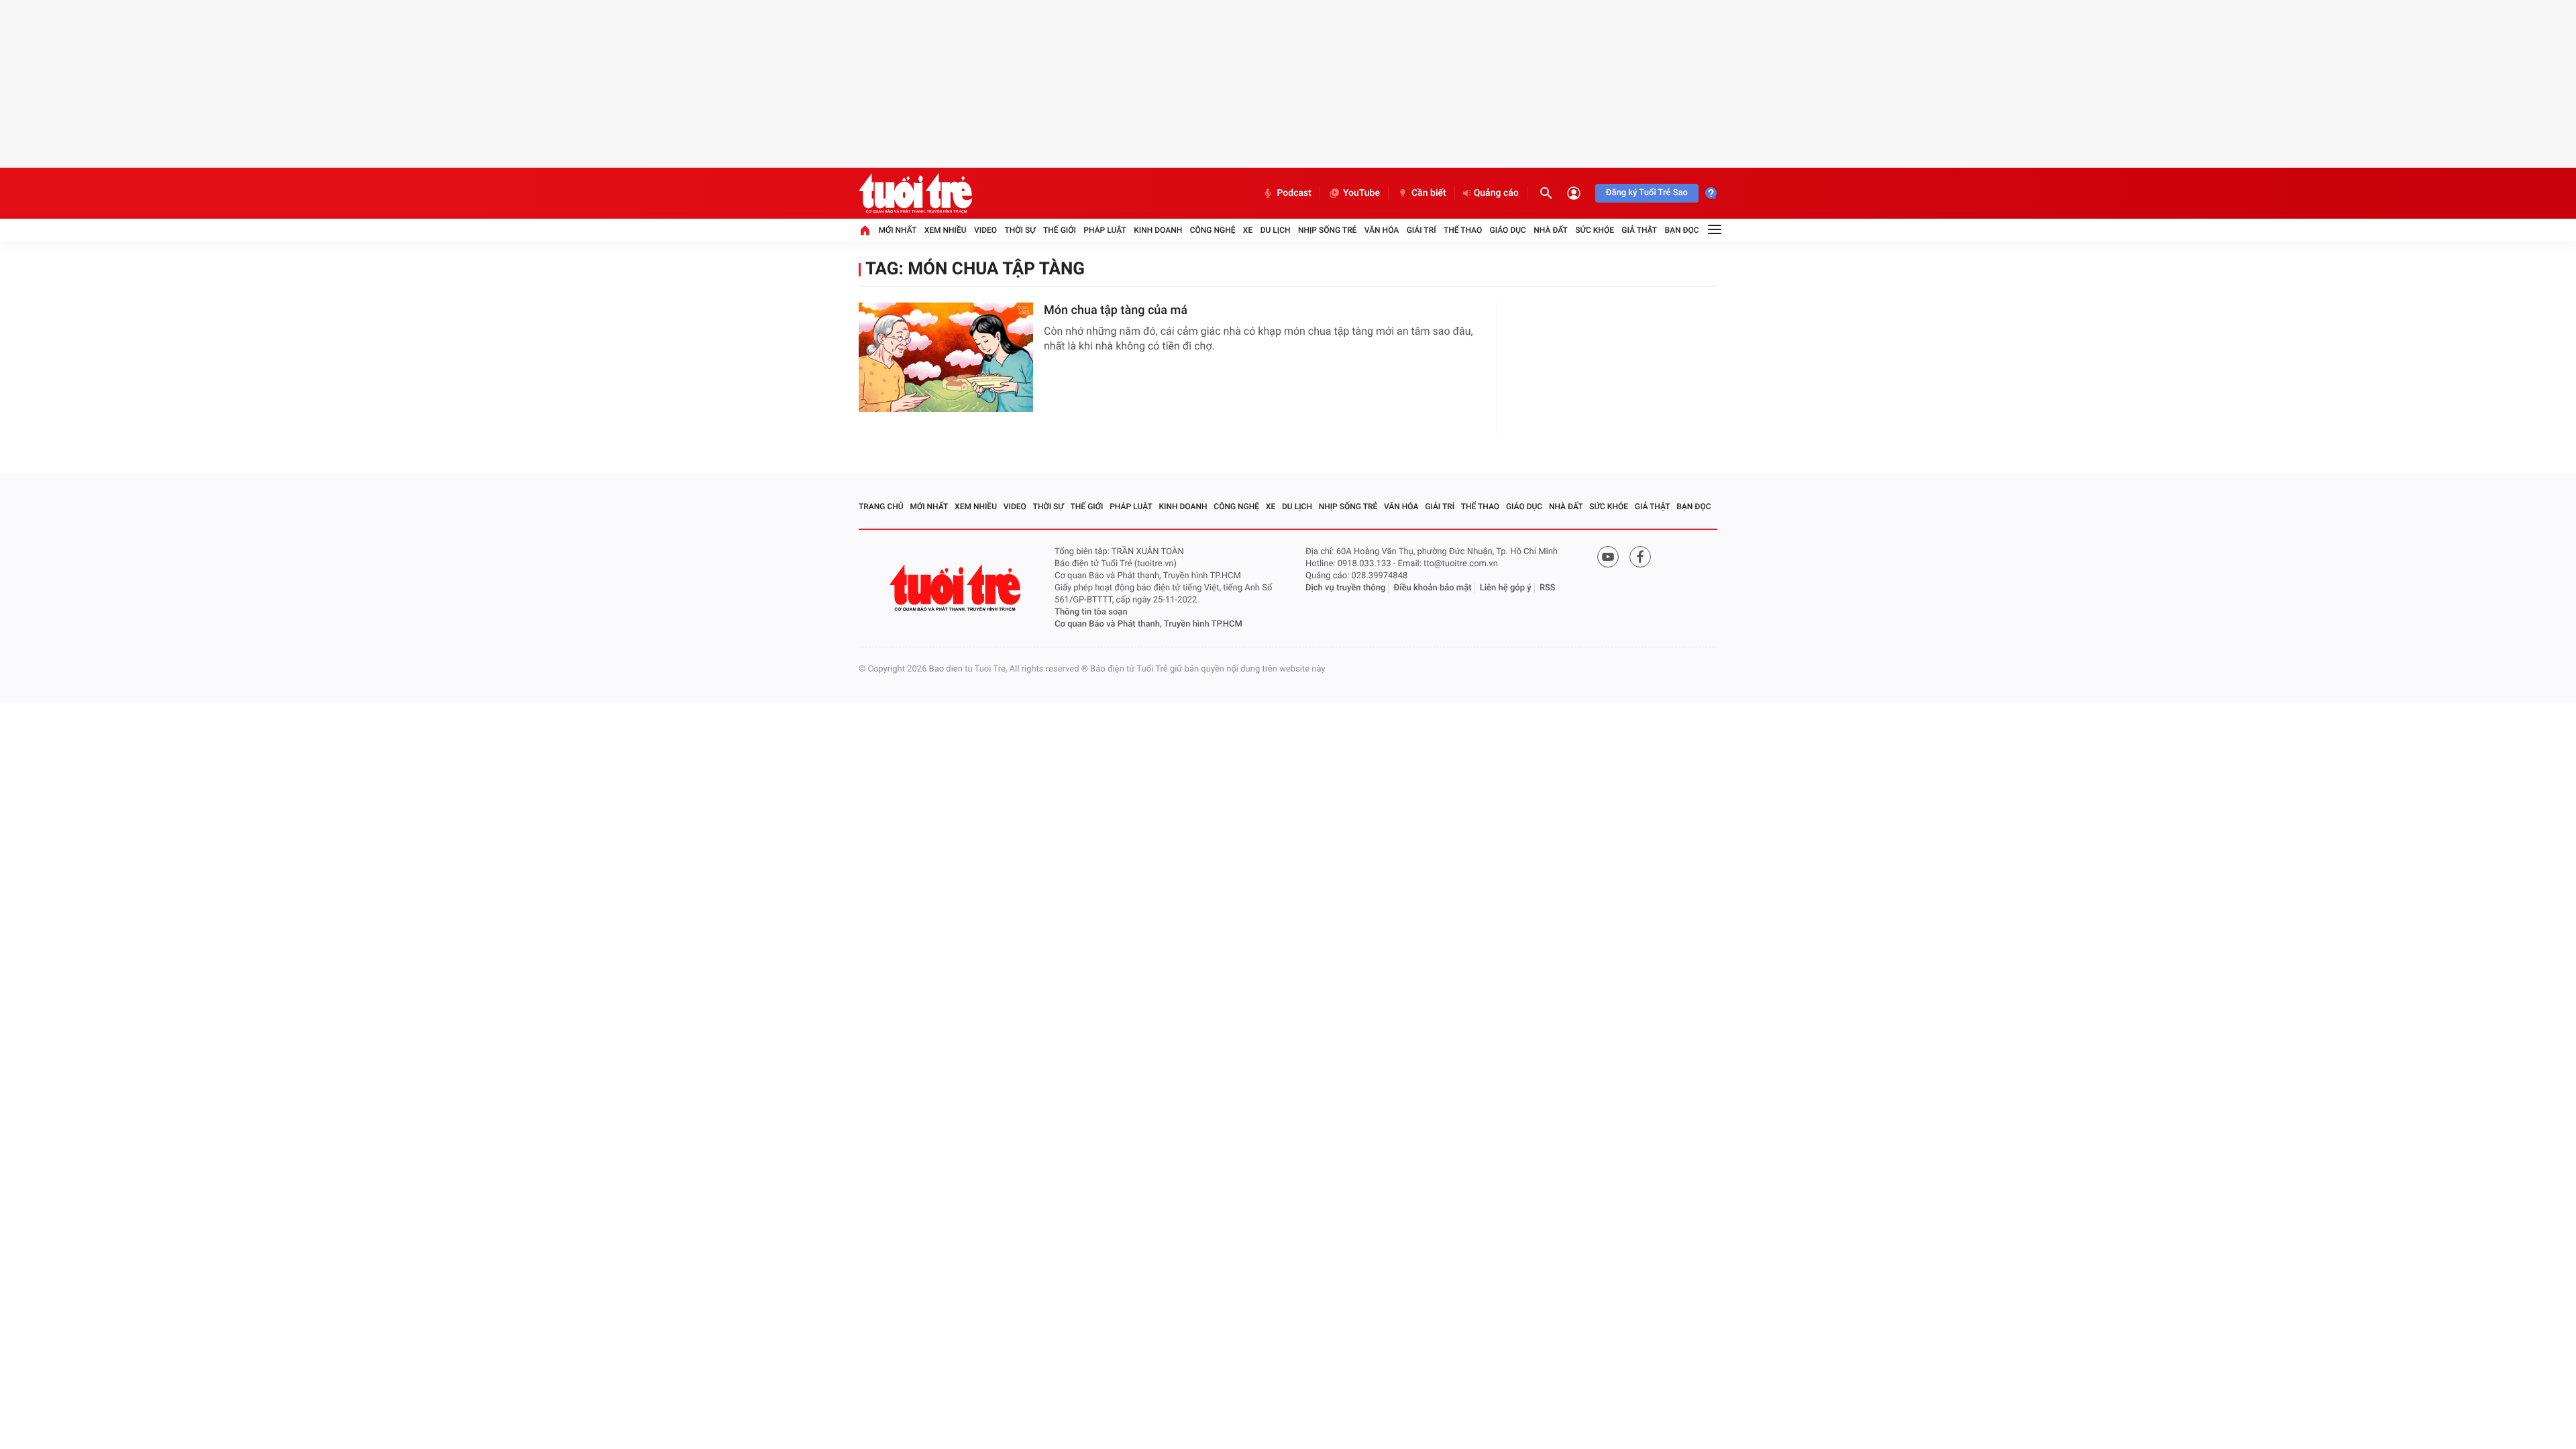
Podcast (1294, 193)
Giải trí (1421, 230)
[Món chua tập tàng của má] (946, 357)
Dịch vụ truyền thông (1345, 588)
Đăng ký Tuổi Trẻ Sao (1647, 193)
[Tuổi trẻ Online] (957, 588)
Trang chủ (881, 506)
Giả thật (1639, 230)
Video (985, 230)
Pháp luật (1105, 230)
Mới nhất (897, 230)
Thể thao (1463, 230)
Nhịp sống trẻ (1328, 230)
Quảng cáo (1496, 193)
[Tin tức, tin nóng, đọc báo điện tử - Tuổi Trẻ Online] (915, 193)
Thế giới (1060, 230)
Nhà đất (1551, 230)
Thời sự (1020, 230)
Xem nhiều (946, 230)
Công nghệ (1213, 230)
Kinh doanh (1158, 230)
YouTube (1361, 193)
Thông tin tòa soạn (1091, 612)
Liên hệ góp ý (1506, 588)
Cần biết (1429, 193)
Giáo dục (1508, 230)
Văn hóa (1382, 230)
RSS (1548, 588)
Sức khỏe (1595, 230)
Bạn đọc (1682, 230)
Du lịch (1276, 230)
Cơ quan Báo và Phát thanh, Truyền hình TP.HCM (1148, 624)
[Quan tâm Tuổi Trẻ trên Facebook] (1640, 557)
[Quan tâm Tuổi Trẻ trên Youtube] (1608, 557)
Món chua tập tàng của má (1116, 310)
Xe (1248, 230)
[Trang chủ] (865, 230)
